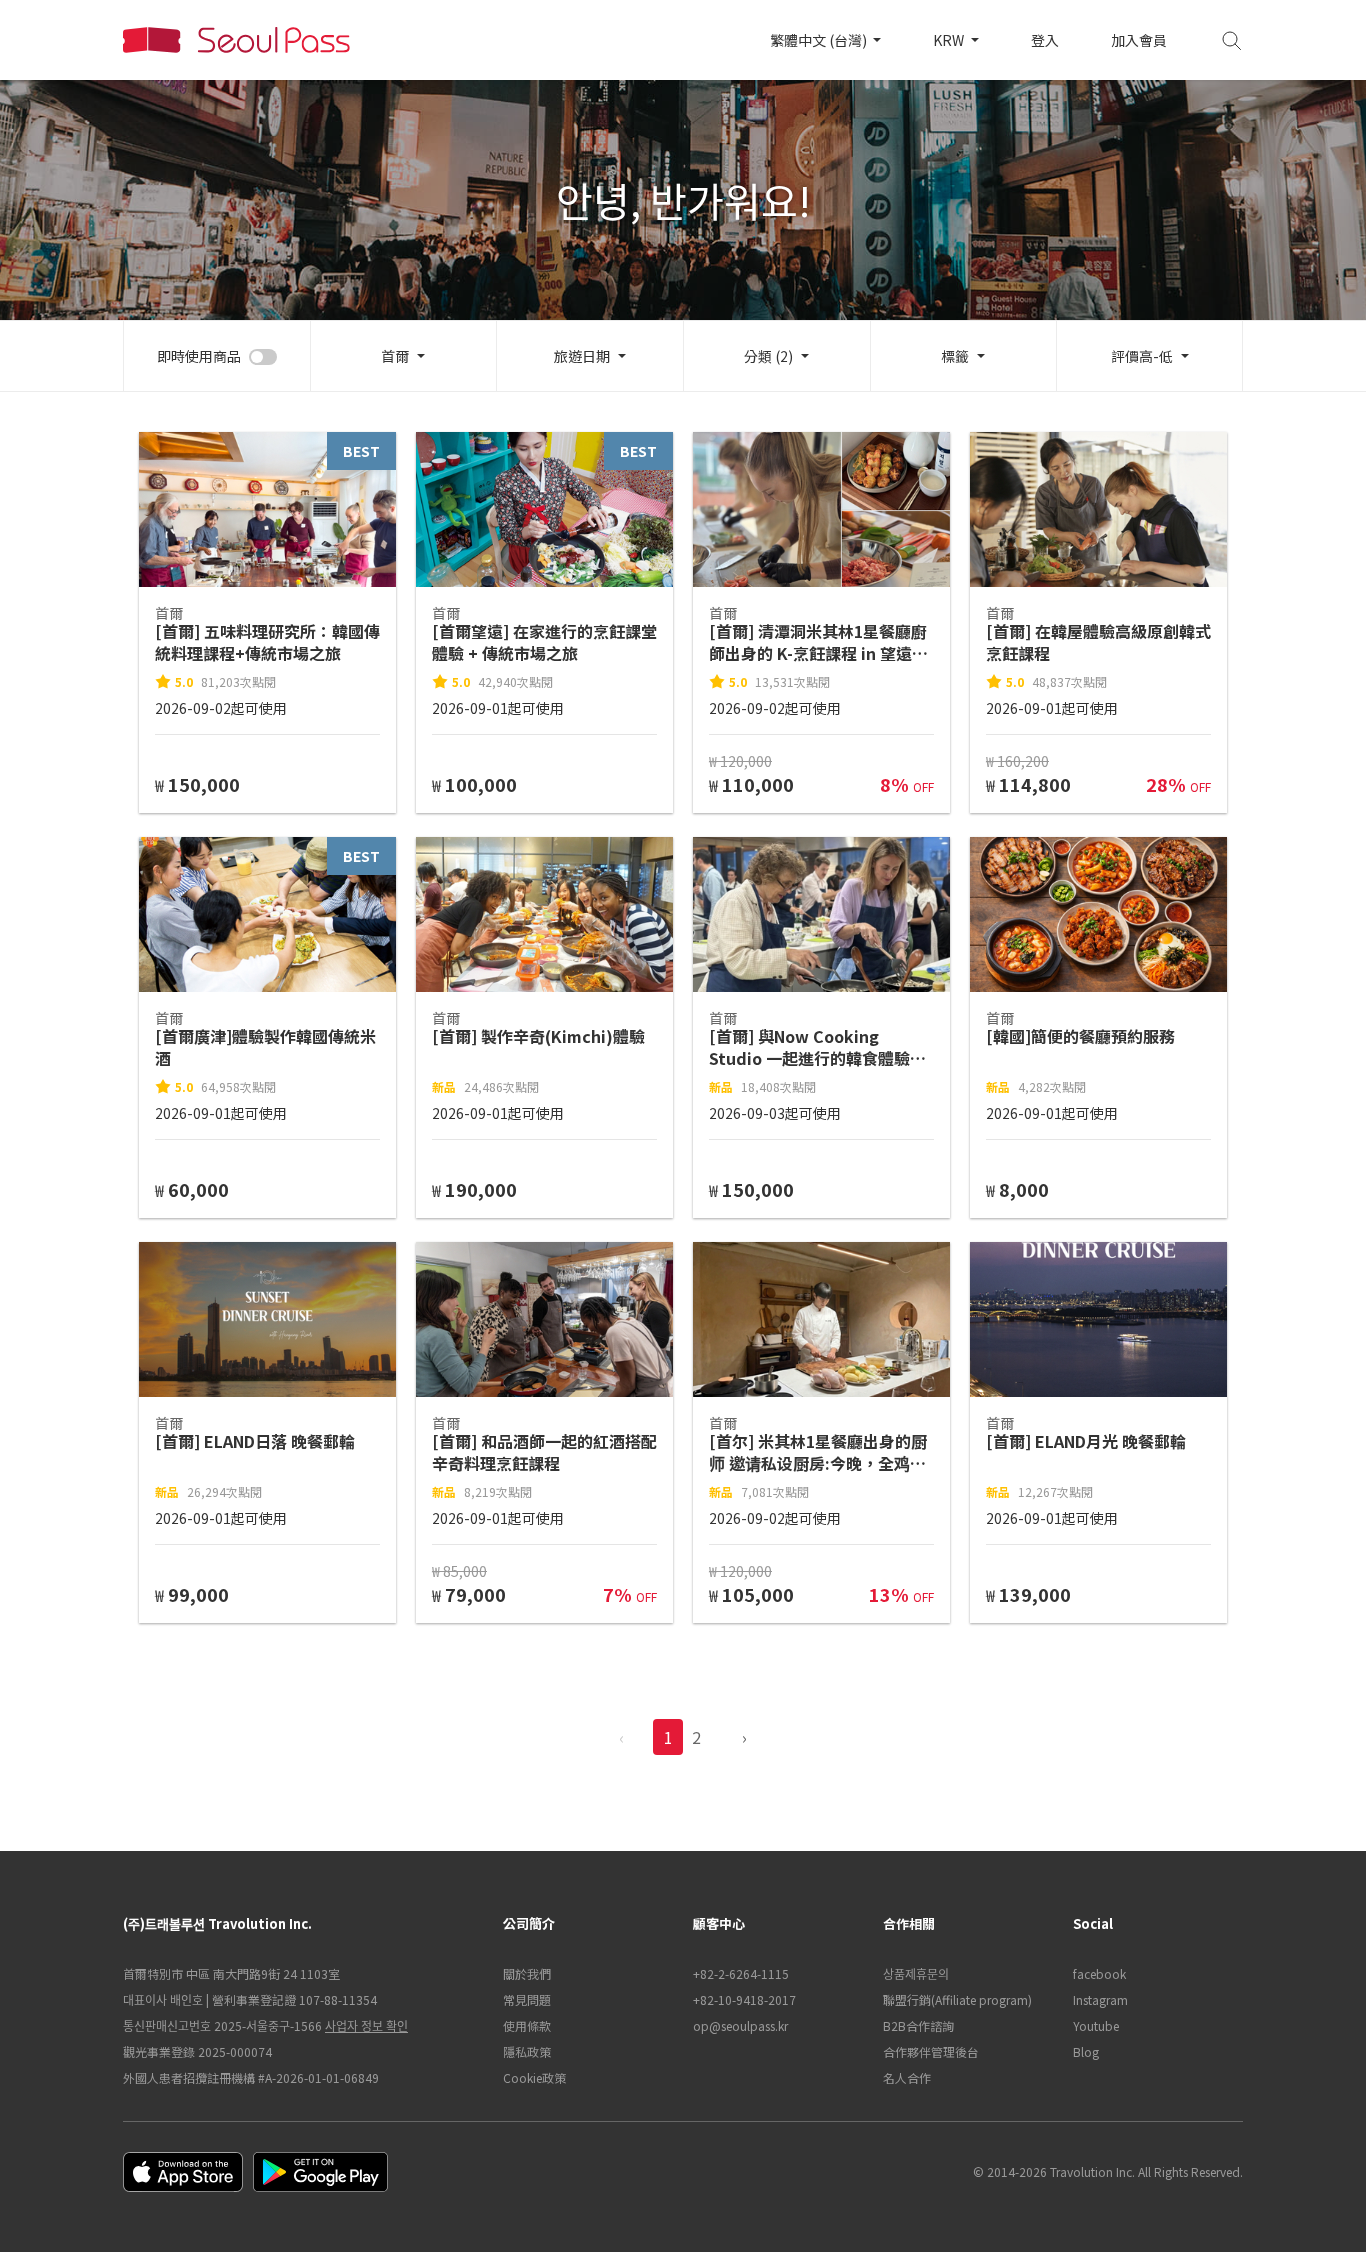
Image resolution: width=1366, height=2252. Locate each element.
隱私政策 (527, 2051)
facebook (1099, 1973)
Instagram (1100, 1999)
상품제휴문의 (916, 1973)
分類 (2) (768, 356)
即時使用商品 (199, 356)
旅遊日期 (582, 356)
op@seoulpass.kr (740, 2025)
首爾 (395, 356)
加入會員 (1139, 40)
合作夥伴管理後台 (931, 2051)
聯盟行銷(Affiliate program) (957, 1999)
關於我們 (527, 1973)
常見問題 (527, 1999)
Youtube (1096, 2025)
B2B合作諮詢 (918, 2025)
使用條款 (527, 2025)
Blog (1086, 2051)
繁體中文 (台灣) (820, 40)
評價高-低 (1142, 356)
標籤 (955, 356)
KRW (950, 40)
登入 (1045, 40)
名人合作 (907, 2077)
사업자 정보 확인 (366, 2025)
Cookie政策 (534, 2077)
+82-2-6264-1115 (741, 1973)
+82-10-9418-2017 (744, 1999)
